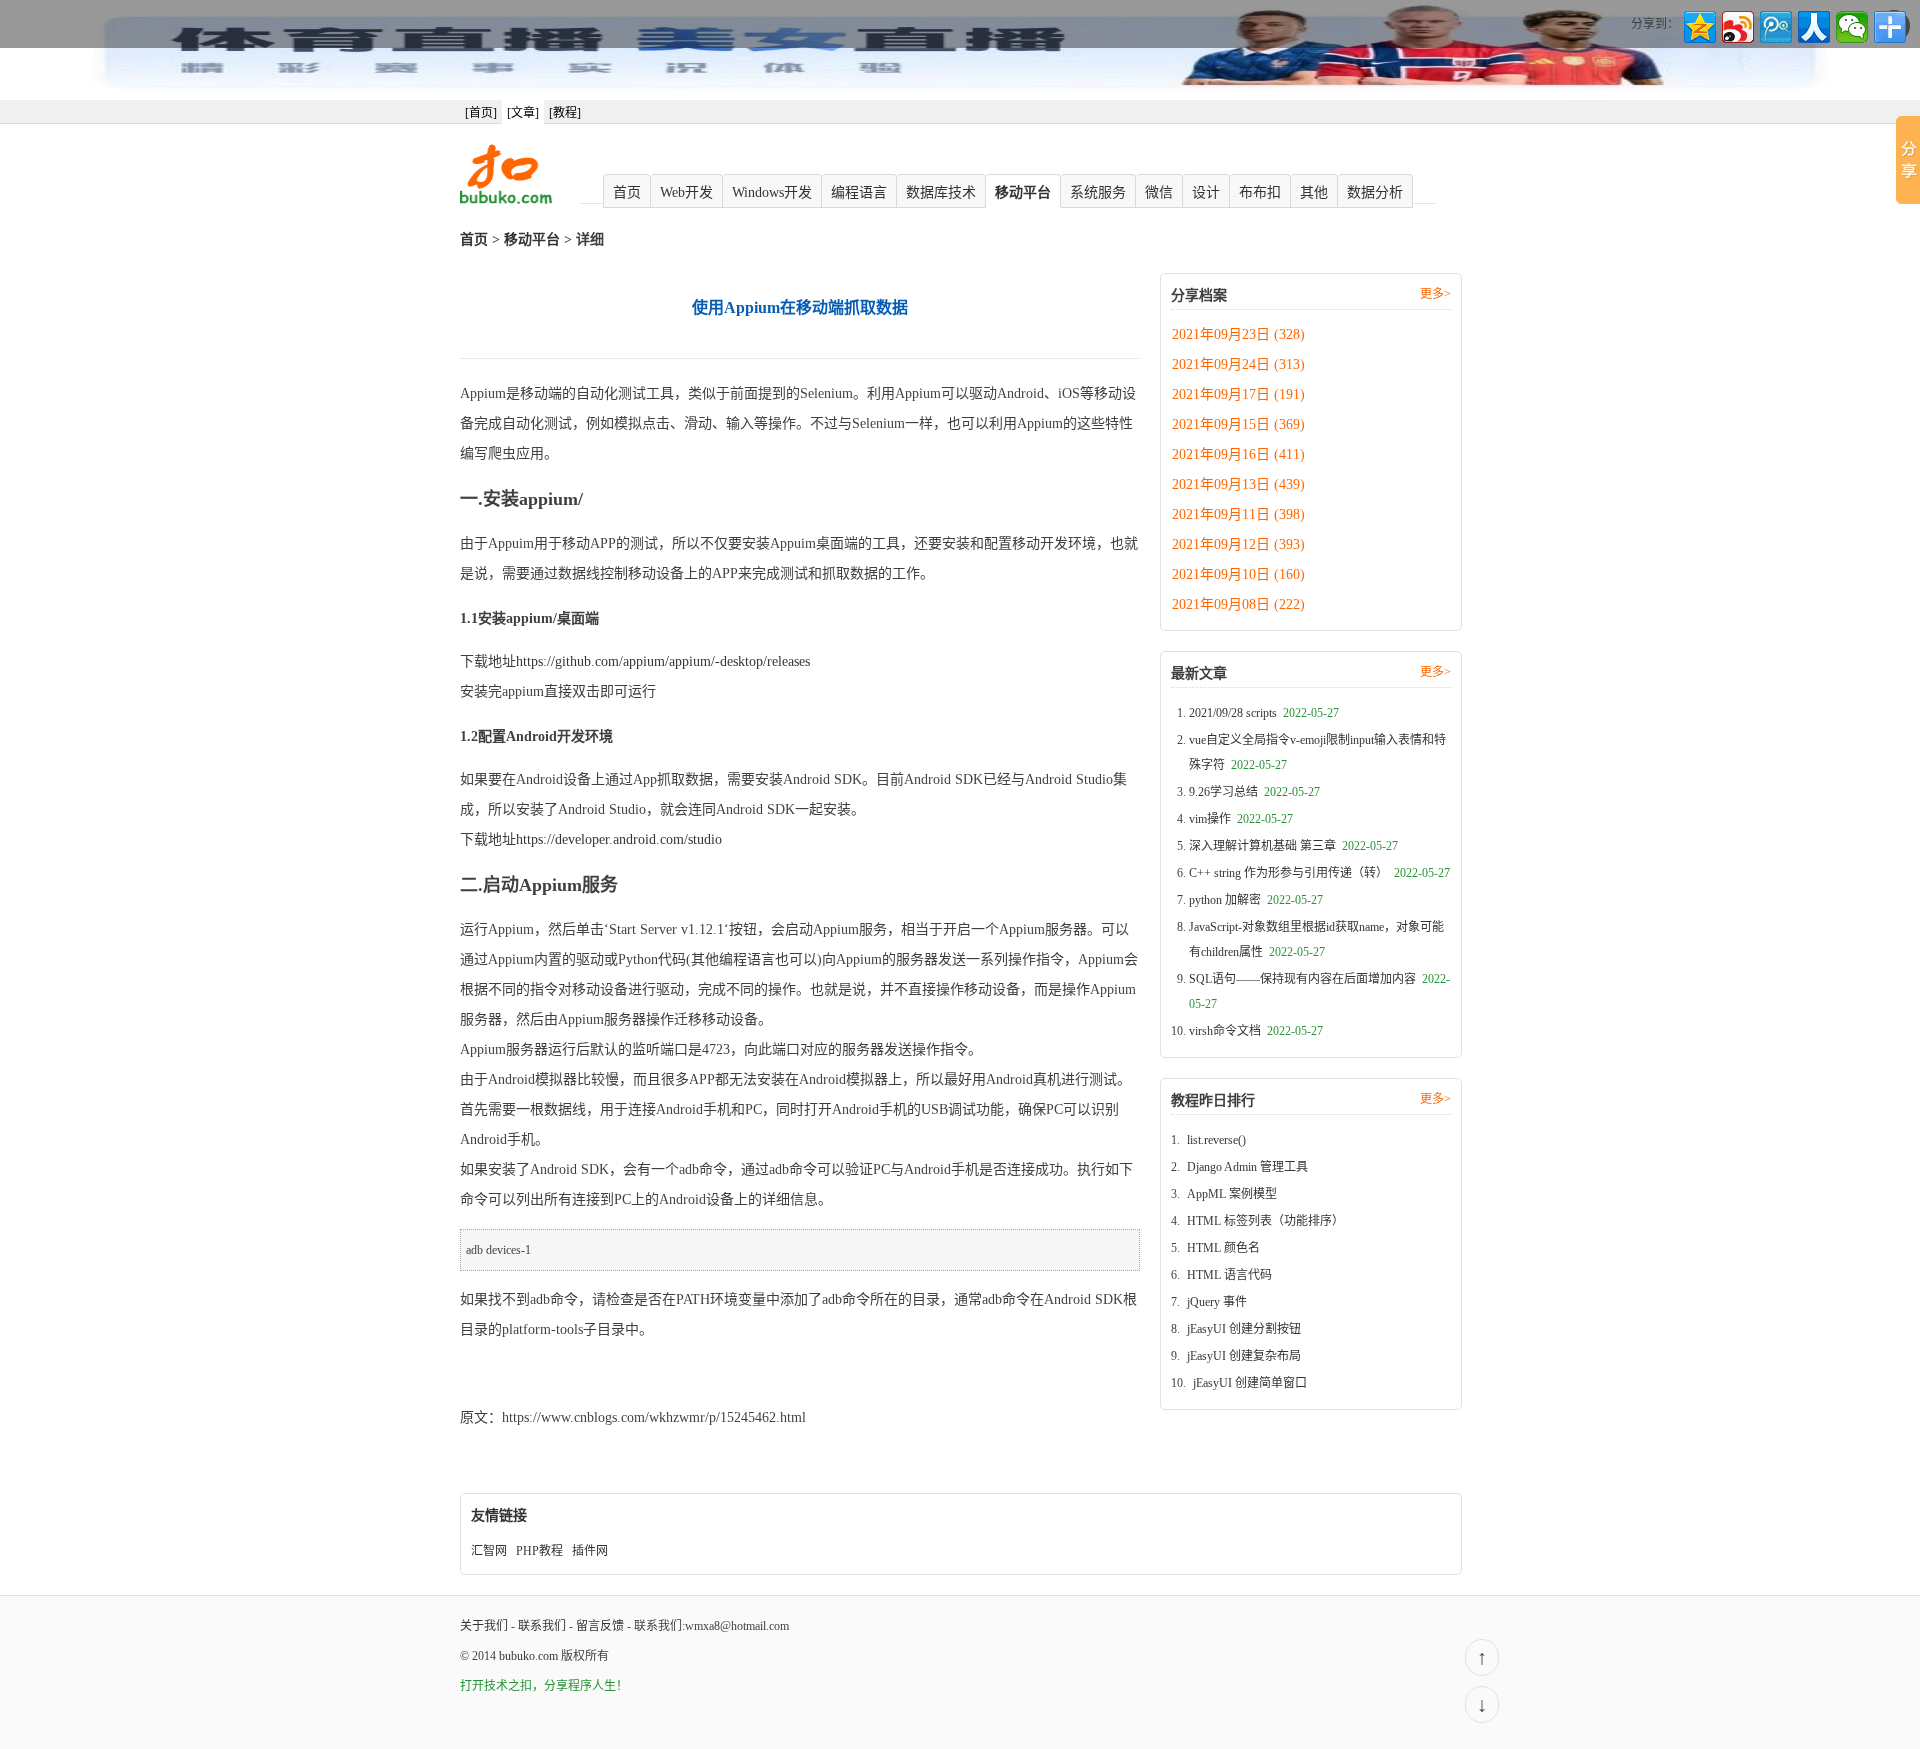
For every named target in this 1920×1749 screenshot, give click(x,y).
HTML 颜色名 (1223, 1248)
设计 (1206, 192)
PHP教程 (539, 1551)
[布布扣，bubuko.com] (506, 200)
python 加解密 (1256, 900)
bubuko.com (528, 1656)
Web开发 (686, 192)
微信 (1159, 192)
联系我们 (542, 1626)
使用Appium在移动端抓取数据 (553, 1373)
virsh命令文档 (1256, 1031)
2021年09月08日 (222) (1238, 604)
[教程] (565, 113)
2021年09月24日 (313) (1238, 364)
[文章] (523, 113)
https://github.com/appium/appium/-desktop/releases (663, 661)
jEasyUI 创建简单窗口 (1250, 1383)
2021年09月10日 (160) (1238, 574)
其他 (1314, 192)
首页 (627, 192)
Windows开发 (772, 192)
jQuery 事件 (1217, 1302)
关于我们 (484, 1626)
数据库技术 (941, 192)
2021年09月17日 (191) (1238, 394)
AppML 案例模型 (1232, 1194)
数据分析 (1375, 192)
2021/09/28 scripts (1264, 713)
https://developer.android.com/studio (619, 839)
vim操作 (1241, 819)
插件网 (590, 1551)
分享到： (1655, 24)
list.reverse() (1216, 1140)
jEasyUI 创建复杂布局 (1244, 1356)
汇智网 (489, 1551)
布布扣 (1260, 192)
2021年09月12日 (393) (1238, 544)
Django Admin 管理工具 (1247, 1167)
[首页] (481, 113)
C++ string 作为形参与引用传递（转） (1319, 873)
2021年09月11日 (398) (1238, 514)
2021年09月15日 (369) (1238, 424)
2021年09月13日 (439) (1238, 484)
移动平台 (1023, 192)
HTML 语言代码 (1229, 1275)
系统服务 (1098, 192)
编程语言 (859, 192)
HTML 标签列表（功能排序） (1265, 1221)
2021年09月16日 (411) (1238, 454)
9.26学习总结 (1254, 792)
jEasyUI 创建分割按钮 (1244, 1329)
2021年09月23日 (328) (1238, 334)
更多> (1435, 294)
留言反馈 (600, 1626)
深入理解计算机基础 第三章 (1293, 846)
